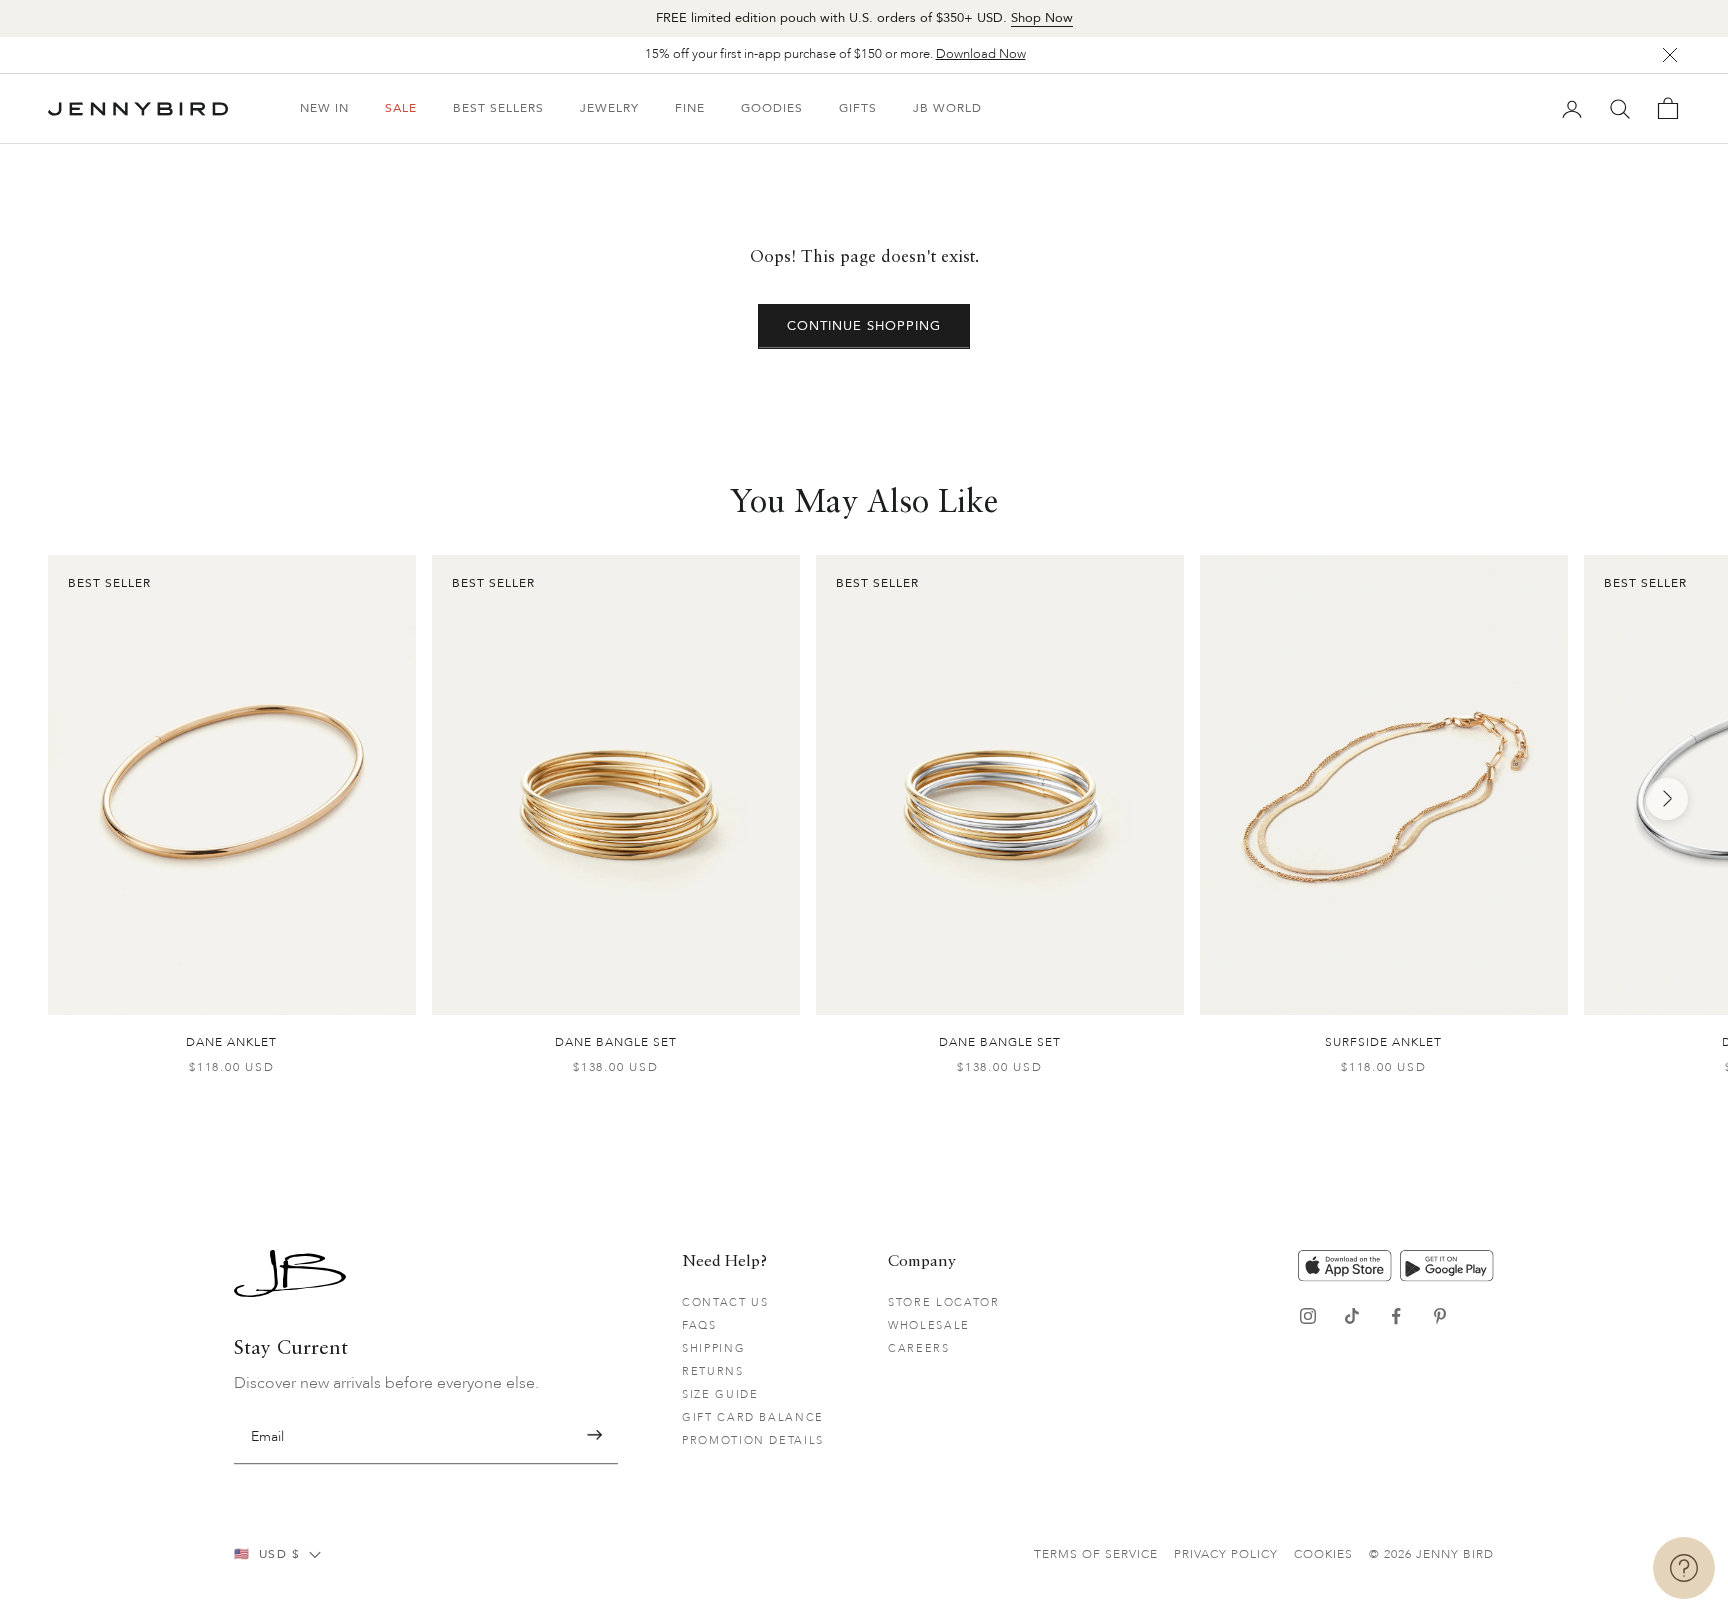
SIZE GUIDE (720, 1394)
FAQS (699, 1325)
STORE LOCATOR (943, 1302)
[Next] (1667, 799)
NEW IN (324, 108)
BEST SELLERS (498, 108)
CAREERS (919, 1348)
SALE (401, 108)
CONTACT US (725, 1302)
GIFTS (858, 108)
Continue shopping (864, 326)
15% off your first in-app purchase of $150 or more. (835, 54)
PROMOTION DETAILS (753, 1440)
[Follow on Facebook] (1396, 1316)
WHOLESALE (929, 1325)
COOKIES (1323, 1554)
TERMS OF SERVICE (1096, 1554)
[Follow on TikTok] (1352, 1316)
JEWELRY (609, 108)
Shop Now (1042, 18)
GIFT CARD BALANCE (753, 1417)
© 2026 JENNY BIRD (1431, 1554)
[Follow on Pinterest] (1440, 1316)
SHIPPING (713, 1348)
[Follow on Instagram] (1308, 1316)
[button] (594, 1435)
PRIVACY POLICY (1226, 1554)
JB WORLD (947, 108)
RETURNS (713, 1371)
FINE (690, 108)
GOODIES (772, 108)
